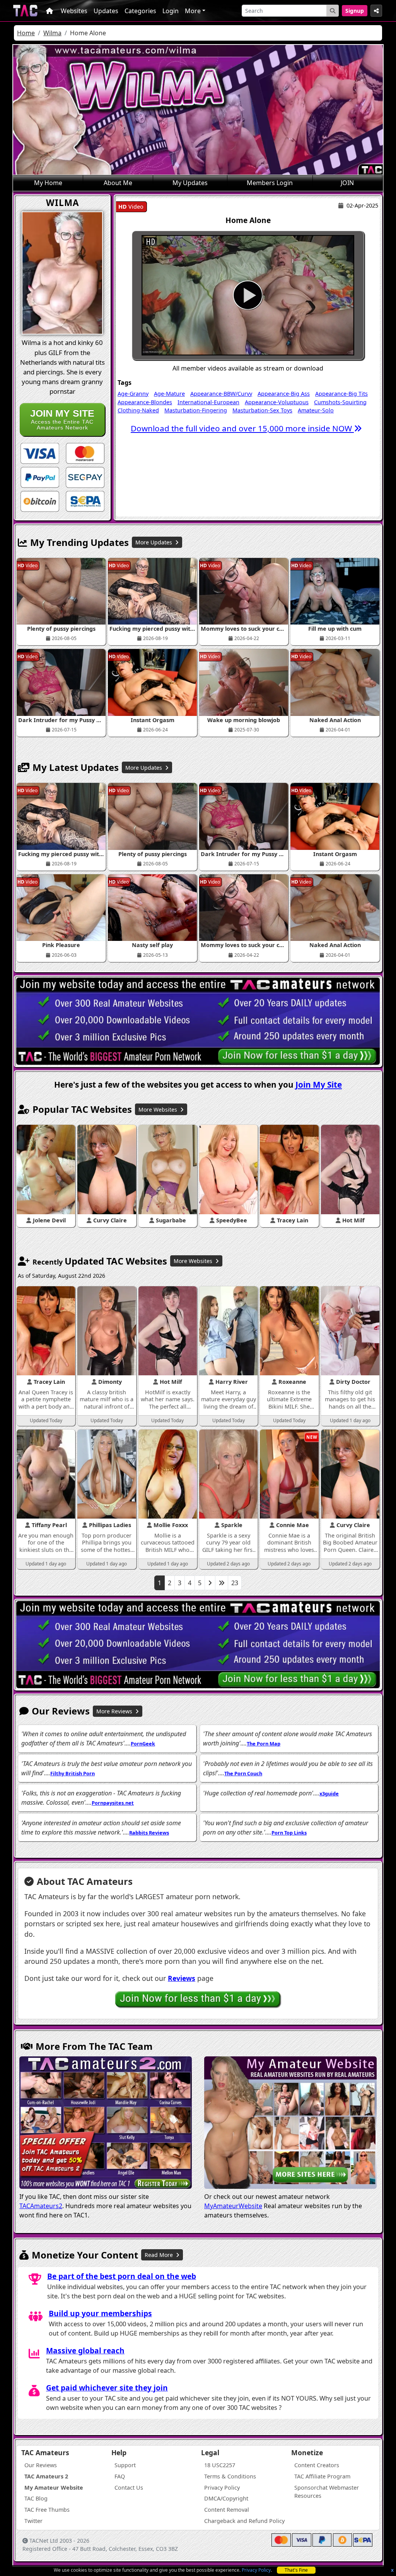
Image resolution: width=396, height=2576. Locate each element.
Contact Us (129, 2488)
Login (171, 11)
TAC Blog (36, 2498)
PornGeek (143, 1744)
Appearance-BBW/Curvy (221, 394)
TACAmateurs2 (41, 2206)
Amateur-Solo (316, 410)
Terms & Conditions (230, 2476)
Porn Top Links (289, 1833)
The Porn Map (264, 1744)
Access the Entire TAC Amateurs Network (62, 419)
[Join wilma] (248, 295)
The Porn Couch (243, 1773)
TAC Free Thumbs (47, 2510)
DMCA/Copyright (226, 2498)
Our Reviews (41, 2465)
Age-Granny (133, 394)
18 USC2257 (220, 2465)
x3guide (329, 1793)
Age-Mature (169, 394)
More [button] (193, 11)
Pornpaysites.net (113, 1803)
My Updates (190, 183)
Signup (355, 11)
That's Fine (296, 2570)
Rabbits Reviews (149, 1833)
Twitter (33, 2521)
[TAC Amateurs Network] (25, 11)
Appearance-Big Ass (284, 394)
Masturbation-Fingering (196, 410)
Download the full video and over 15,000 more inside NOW (242, 428)
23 (235, 1583)
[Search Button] (333, 11)
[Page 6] (222, 1583)
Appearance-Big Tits (341, 394)
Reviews (182, 1978)
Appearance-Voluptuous (277, 402)
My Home (48, 183)
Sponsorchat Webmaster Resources (327, 2492)
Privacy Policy (256, 2570)
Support (125, 2465)
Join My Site (319, 1085)
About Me (118, 183)
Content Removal (227, 2510)
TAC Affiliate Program (322, 2476)
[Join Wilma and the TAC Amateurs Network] (40, 453)
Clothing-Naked (138, 410)
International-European (208, 402)
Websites (74, 11)
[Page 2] (210, 1583)
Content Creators (317, 2465)
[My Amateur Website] (290, 2123)
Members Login (270, 183)
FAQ (120, 2476)
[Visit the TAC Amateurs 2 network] (106, 2123)
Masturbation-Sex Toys (262, 410)
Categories (140, 11)
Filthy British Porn (73, 1773)
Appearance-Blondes (145, 402)
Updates (106, 11)
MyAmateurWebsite (233, 2206)
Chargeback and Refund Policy (244, 2521)
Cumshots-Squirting (340, 402)
